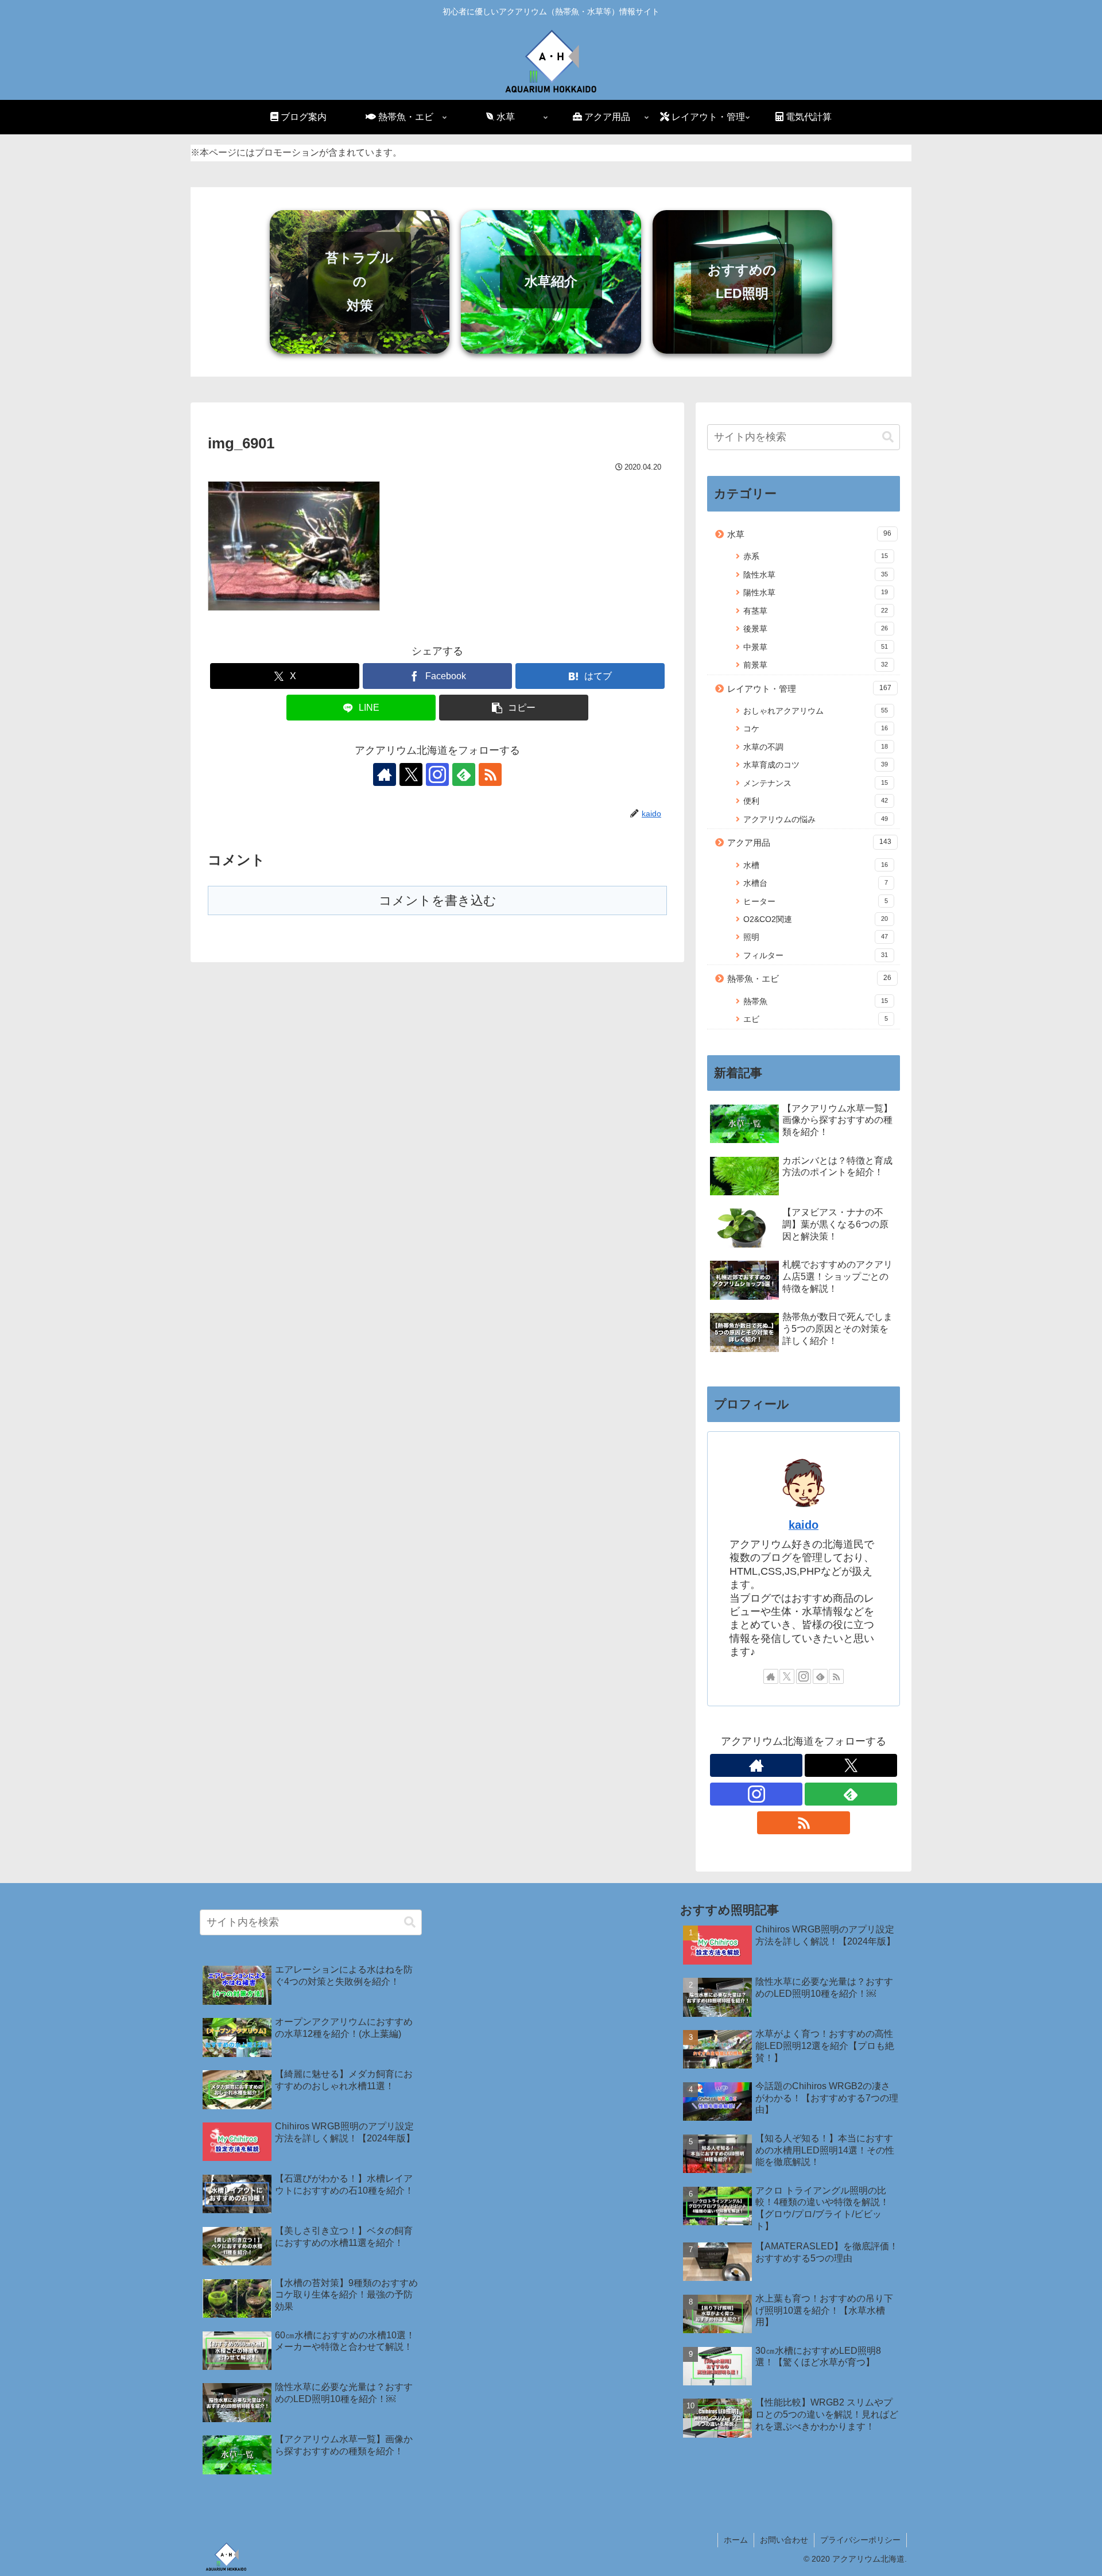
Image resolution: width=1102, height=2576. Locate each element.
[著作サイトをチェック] (385, 774)
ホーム (736, 2540)
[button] (514, 708)
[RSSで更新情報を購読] (490, 774)
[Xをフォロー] (411, 774)
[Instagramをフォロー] (437, 774)
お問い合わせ (784, 2540)
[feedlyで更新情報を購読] (464, 774)
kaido (804, 1525)
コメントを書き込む (438, 900)
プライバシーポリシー (860, 2540)
